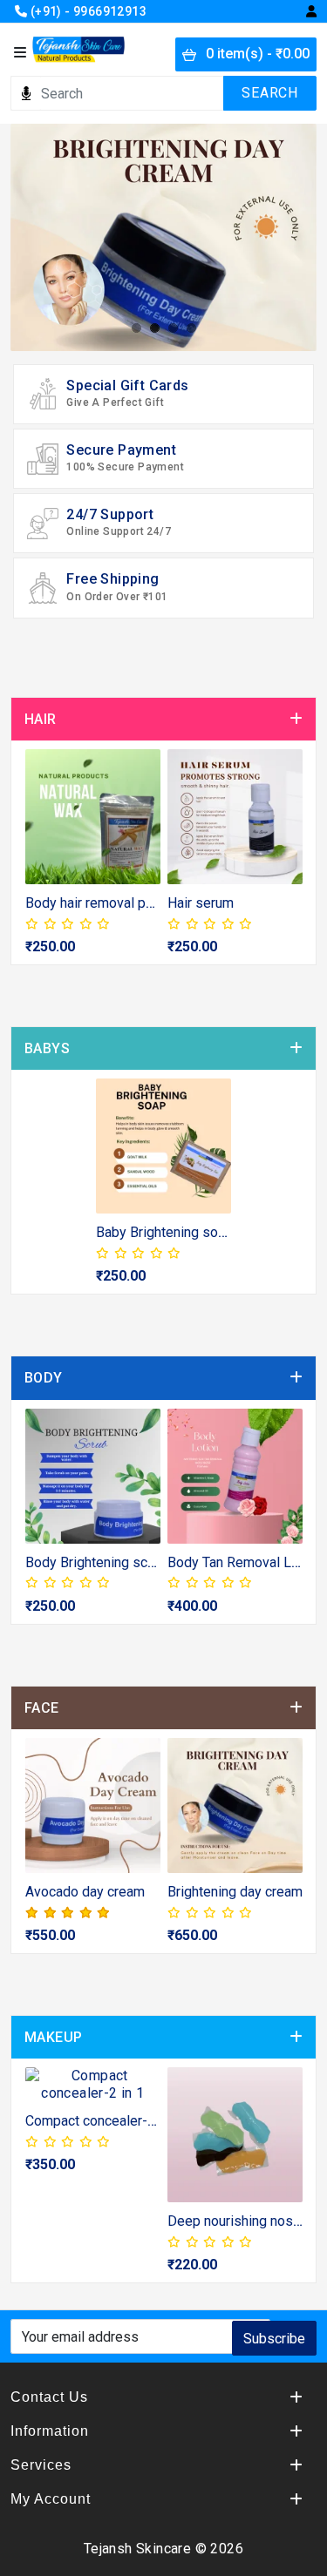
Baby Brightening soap (164, 1232)
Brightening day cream (235, 1892)
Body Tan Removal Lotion (245, 1562)
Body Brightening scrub (96, 1562)
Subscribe (274, 2339)
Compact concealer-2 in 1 (103, 2121)
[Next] (286, 861)
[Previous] (41, 861)
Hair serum (201, 903)
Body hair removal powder (105, 903)
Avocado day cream (85, 1892)
